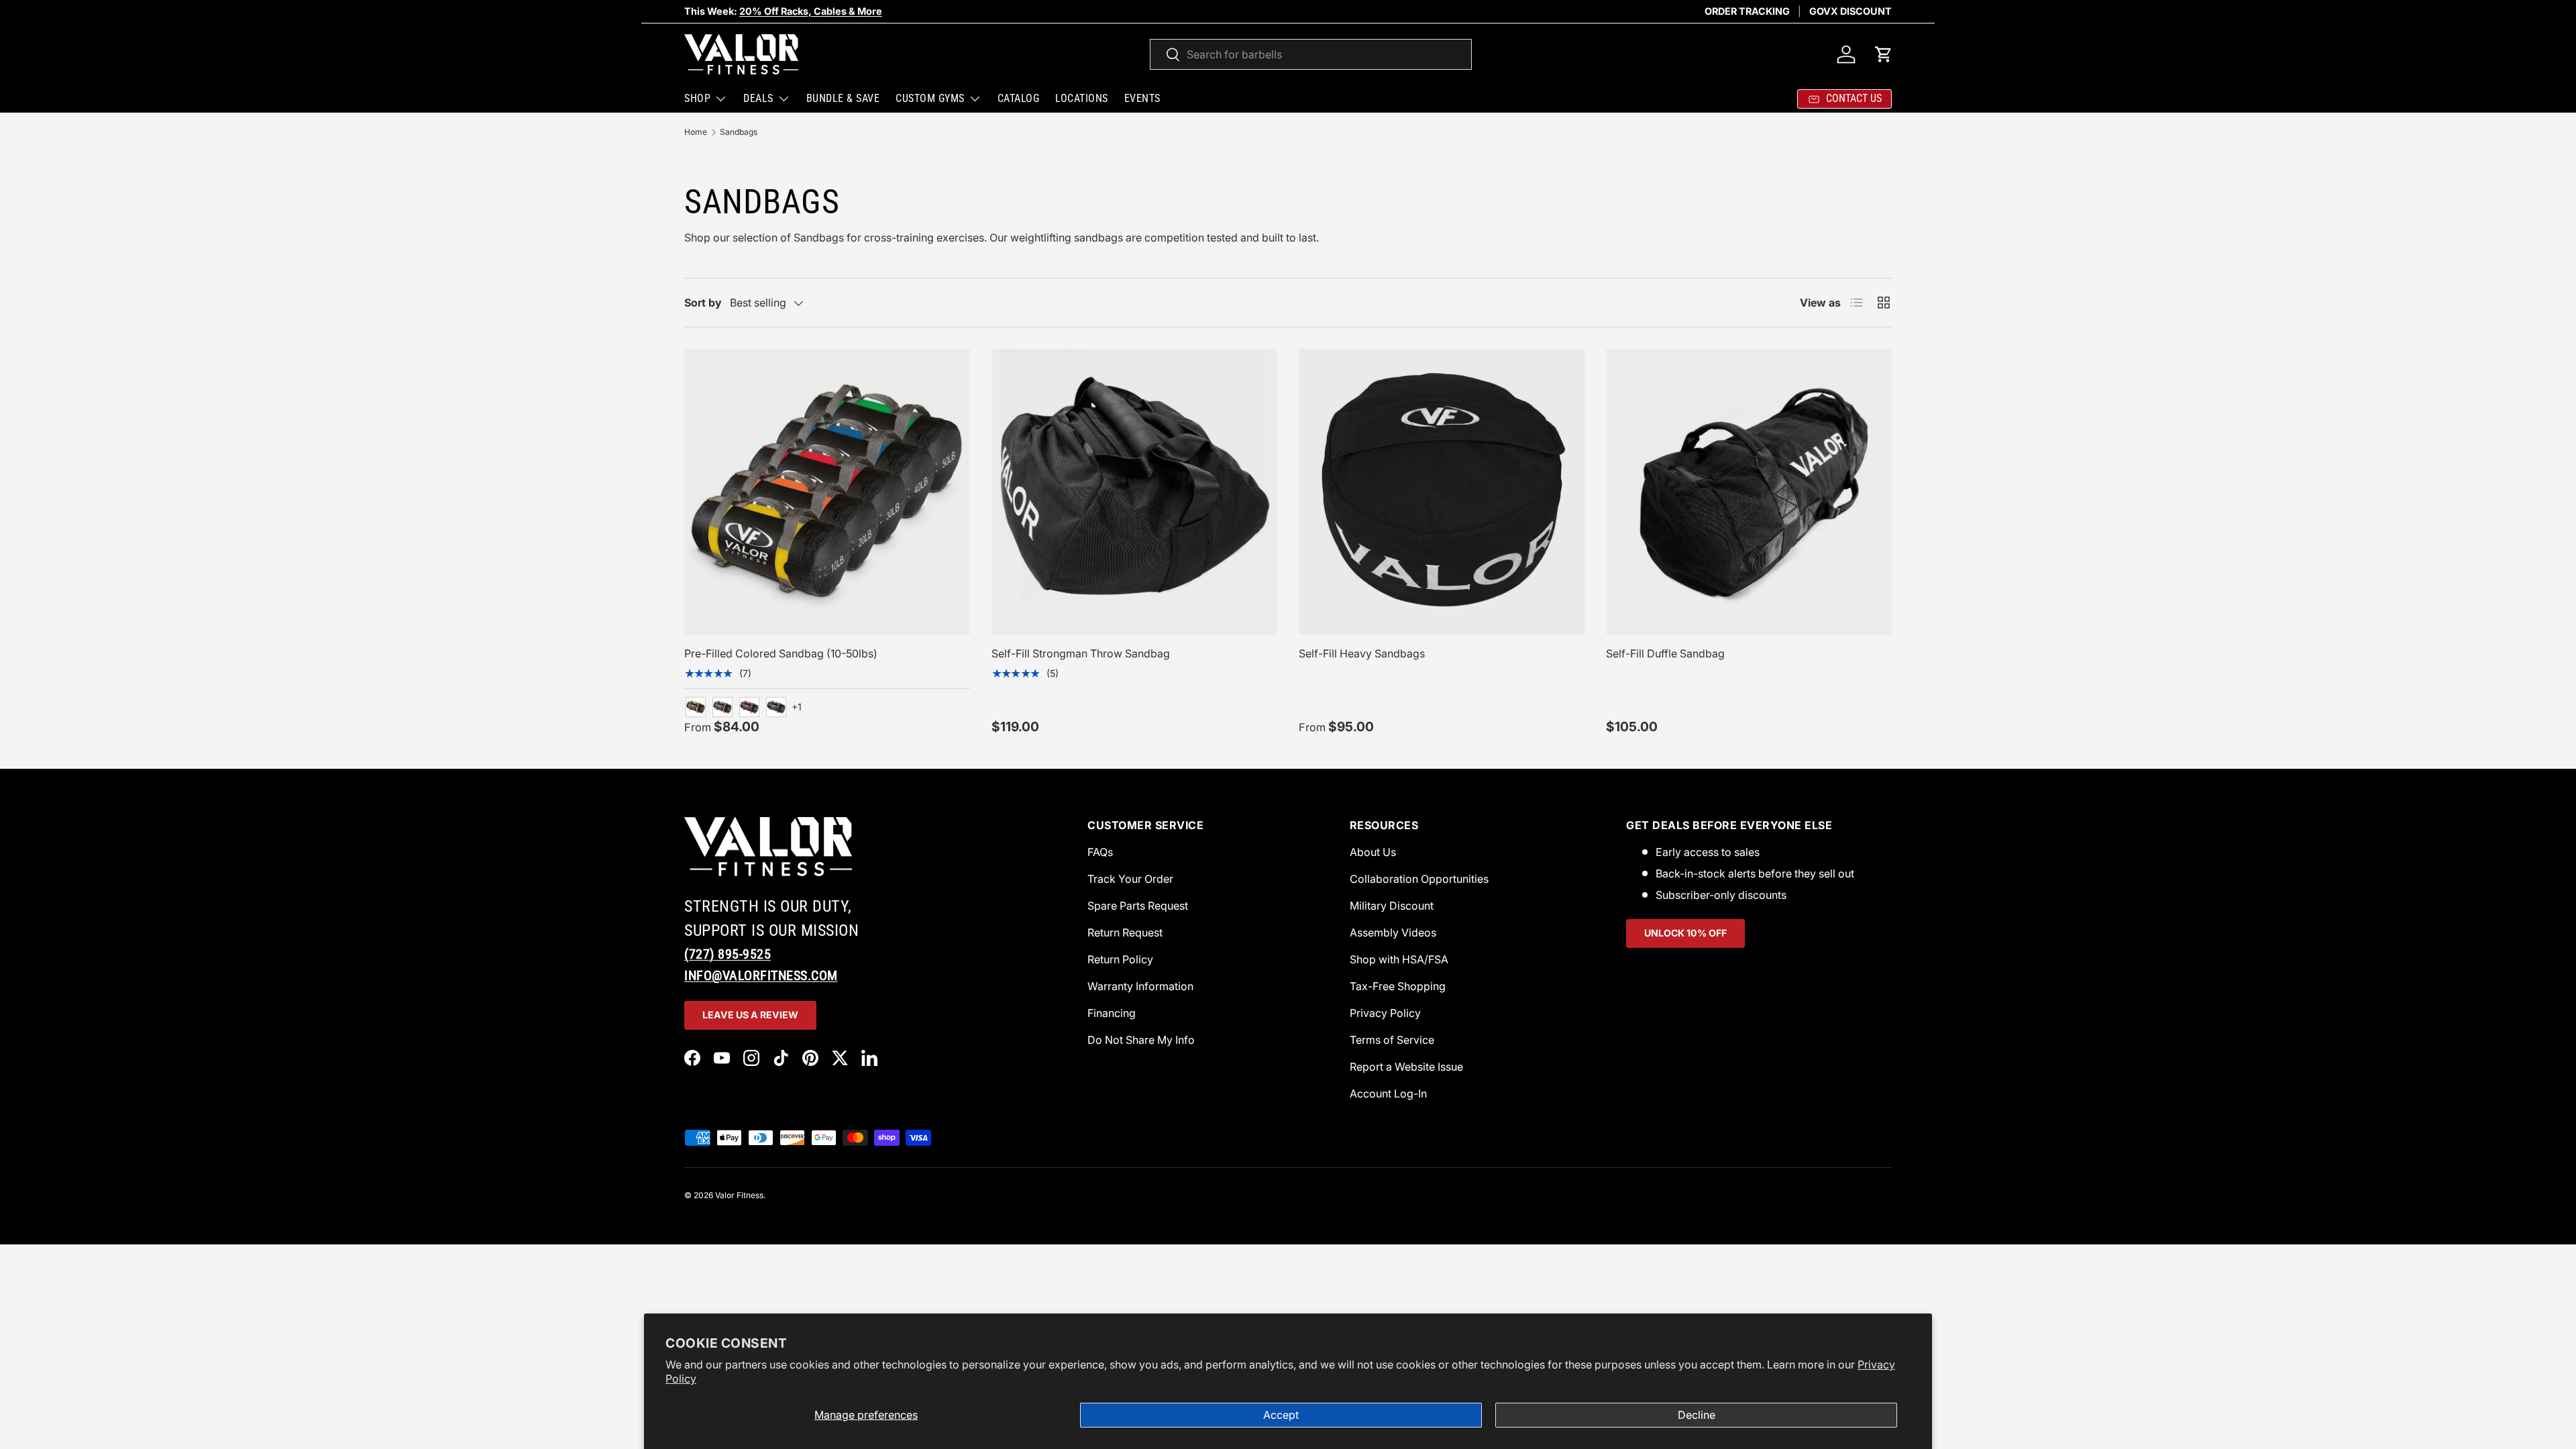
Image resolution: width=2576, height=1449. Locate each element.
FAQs (1100, 852)
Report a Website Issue (1406, 1067)
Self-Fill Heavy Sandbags (1362, 653)
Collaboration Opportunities (1419, 879)
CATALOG (1019, 98)
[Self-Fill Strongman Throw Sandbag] (1134, 492)
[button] (1884, 54)
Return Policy (1120, 959)
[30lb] (749, 707)
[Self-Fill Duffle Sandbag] (1749, 492)
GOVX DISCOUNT (1850, 11)
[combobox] (1311, 54)
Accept (1281, 1415)
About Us (1373, 852)
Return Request (1125, 932)
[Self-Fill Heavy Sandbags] (1442, 492)
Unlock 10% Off (1685, 933)
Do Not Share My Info (1141, 1040)
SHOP (697, 98)
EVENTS (1142, 98)
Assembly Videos (1393, 932)
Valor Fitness (739, 1195)
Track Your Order (1130, 879)
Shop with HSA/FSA (1399, 959)
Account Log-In (1388, 1093)
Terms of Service (1392, 1040)
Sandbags (739, 132)
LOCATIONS (1082, 98)
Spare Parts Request (1138, 906)
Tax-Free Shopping (1398, 986)
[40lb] (776, 707)
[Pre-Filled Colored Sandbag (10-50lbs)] (827, 492)
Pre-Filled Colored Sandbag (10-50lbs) (781, 653)
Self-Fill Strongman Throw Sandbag (1081, 653)
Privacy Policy (1385, 1013)
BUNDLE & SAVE (843, 98)
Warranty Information (1140, 986)
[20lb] (722, 707)
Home (696, 132)
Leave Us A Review (750, 1015)
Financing (1112, 1013)
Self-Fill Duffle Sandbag (1665, 653)
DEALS (758, 98)
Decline (1697, 1415)
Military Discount (1392, 906)
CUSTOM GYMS (930, 98)
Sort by (703, 303)
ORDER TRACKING (1747, 11)
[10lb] (696, 707)
